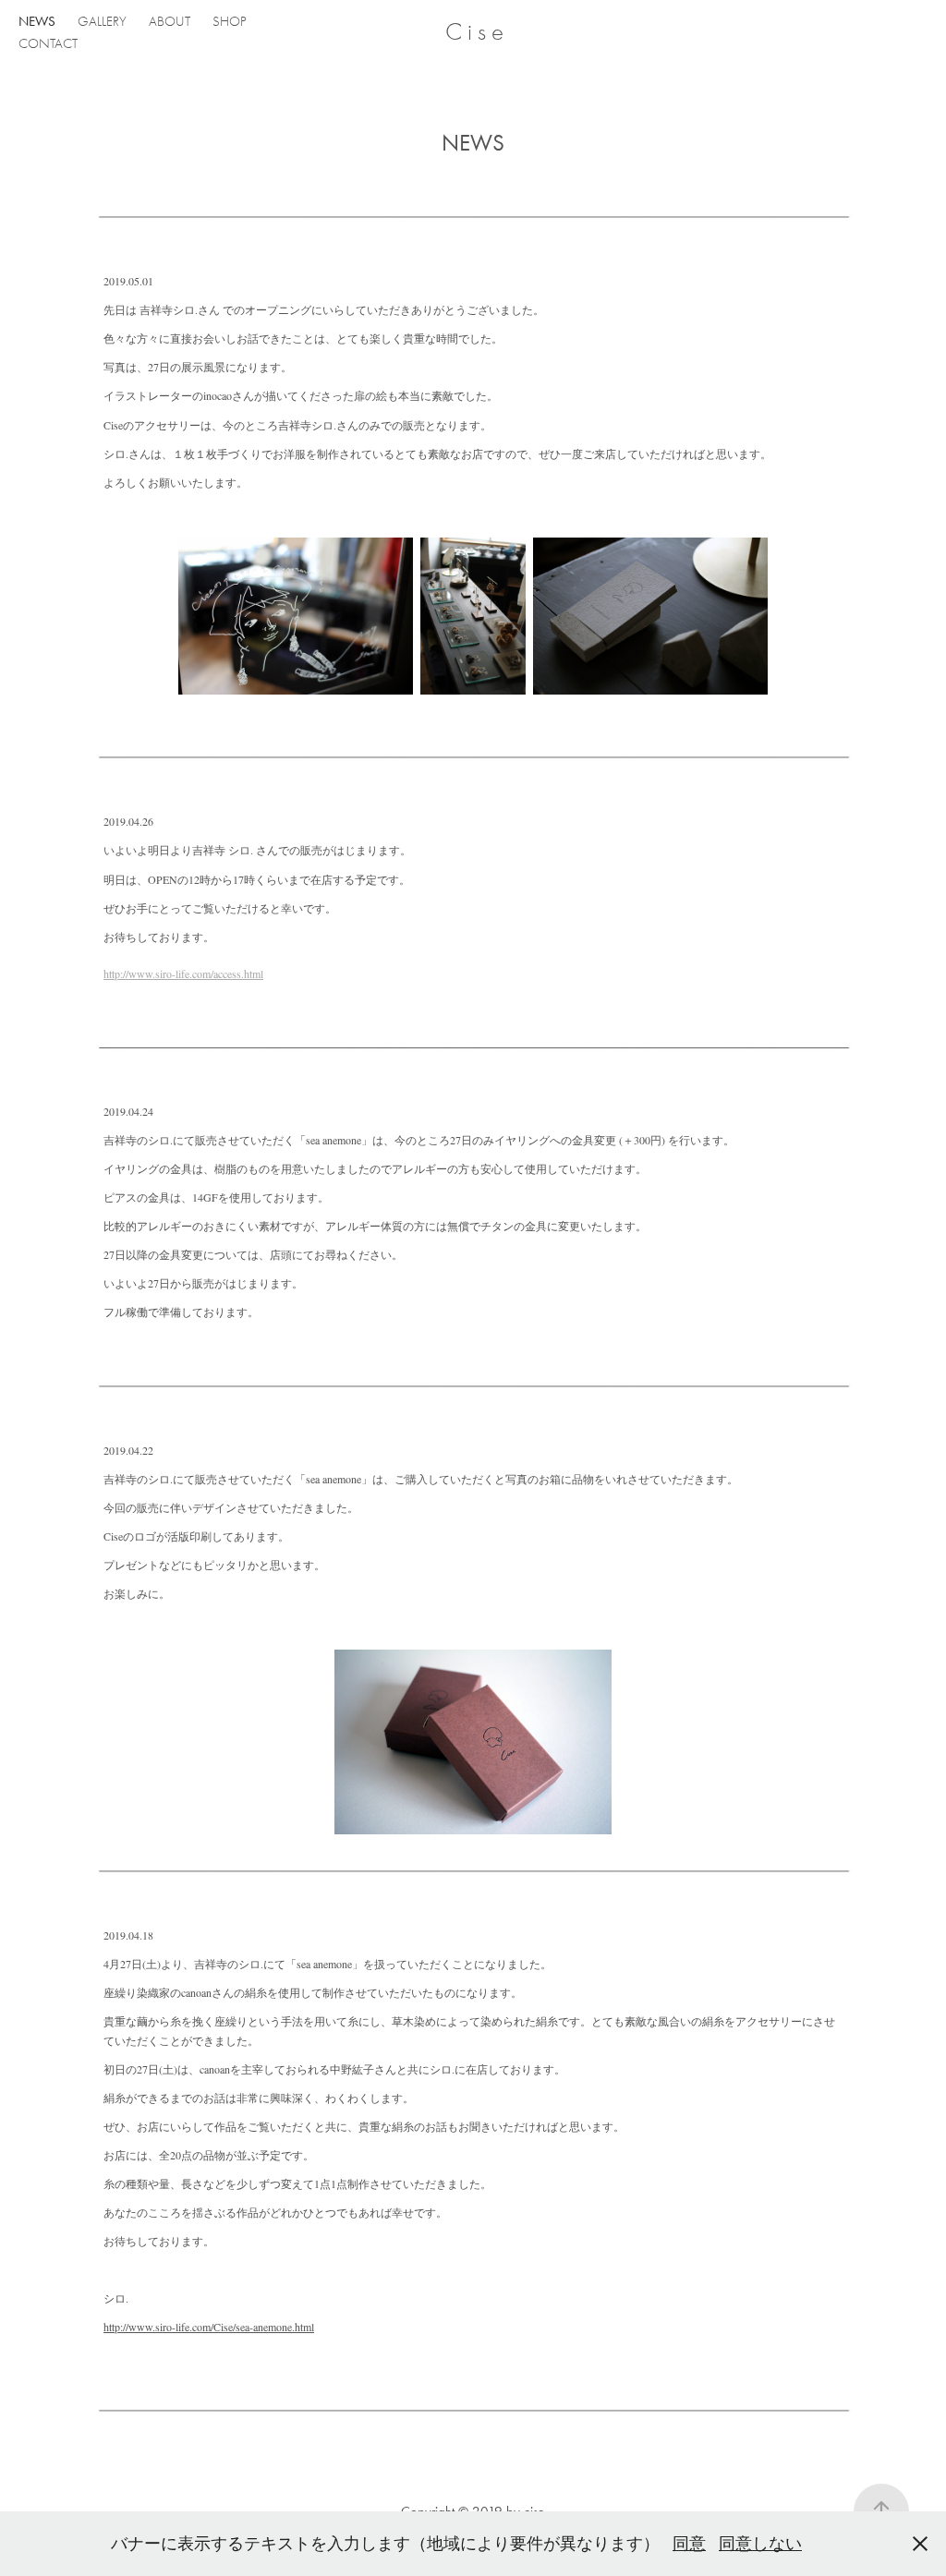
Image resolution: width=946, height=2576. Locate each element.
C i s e (474, 32)
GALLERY (102, 21)
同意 (689, 2544)
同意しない (760, 2544)
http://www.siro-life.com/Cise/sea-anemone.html (209, 2327)
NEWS (37, 21)
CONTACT (48, 43)
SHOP (230, 21)
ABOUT (170, 21)
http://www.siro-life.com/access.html (183, 974)
